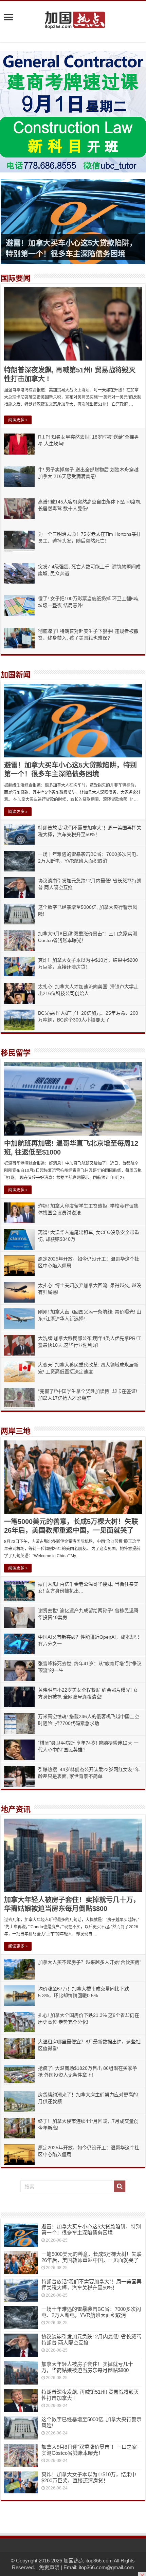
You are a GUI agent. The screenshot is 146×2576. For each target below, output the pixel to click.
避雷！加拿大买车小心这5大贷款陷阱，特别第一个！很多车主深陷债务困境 (91, 2230)
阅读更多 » (18, 420)
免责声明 (49, 2567)
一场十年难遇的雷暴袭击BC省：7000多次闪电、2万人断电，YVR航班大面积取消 (91, 2312)
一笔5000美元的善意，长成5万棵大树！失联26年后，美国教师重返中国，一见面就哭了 (92, 2257)
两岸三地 (16, 1431)
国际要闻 (16, 278)
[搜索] (120, 2186)
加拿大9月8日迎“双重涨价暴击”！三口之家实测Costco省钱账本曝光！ (89, 2450)
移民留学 (16, 1053)
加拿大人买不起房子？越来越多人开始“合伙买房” (90, 1962)
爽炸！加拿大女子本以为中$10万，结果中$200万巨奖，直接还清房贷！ (89, 2477)
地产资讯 (16, 1809)
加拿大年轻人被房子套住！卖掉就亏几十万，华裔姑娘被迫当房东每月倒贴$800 (87, 2367)
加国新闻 (16, 675)
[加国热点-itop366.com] (73, 17)
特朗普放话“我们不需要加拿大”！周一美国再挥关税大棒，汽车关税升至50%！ (92, 2285)
